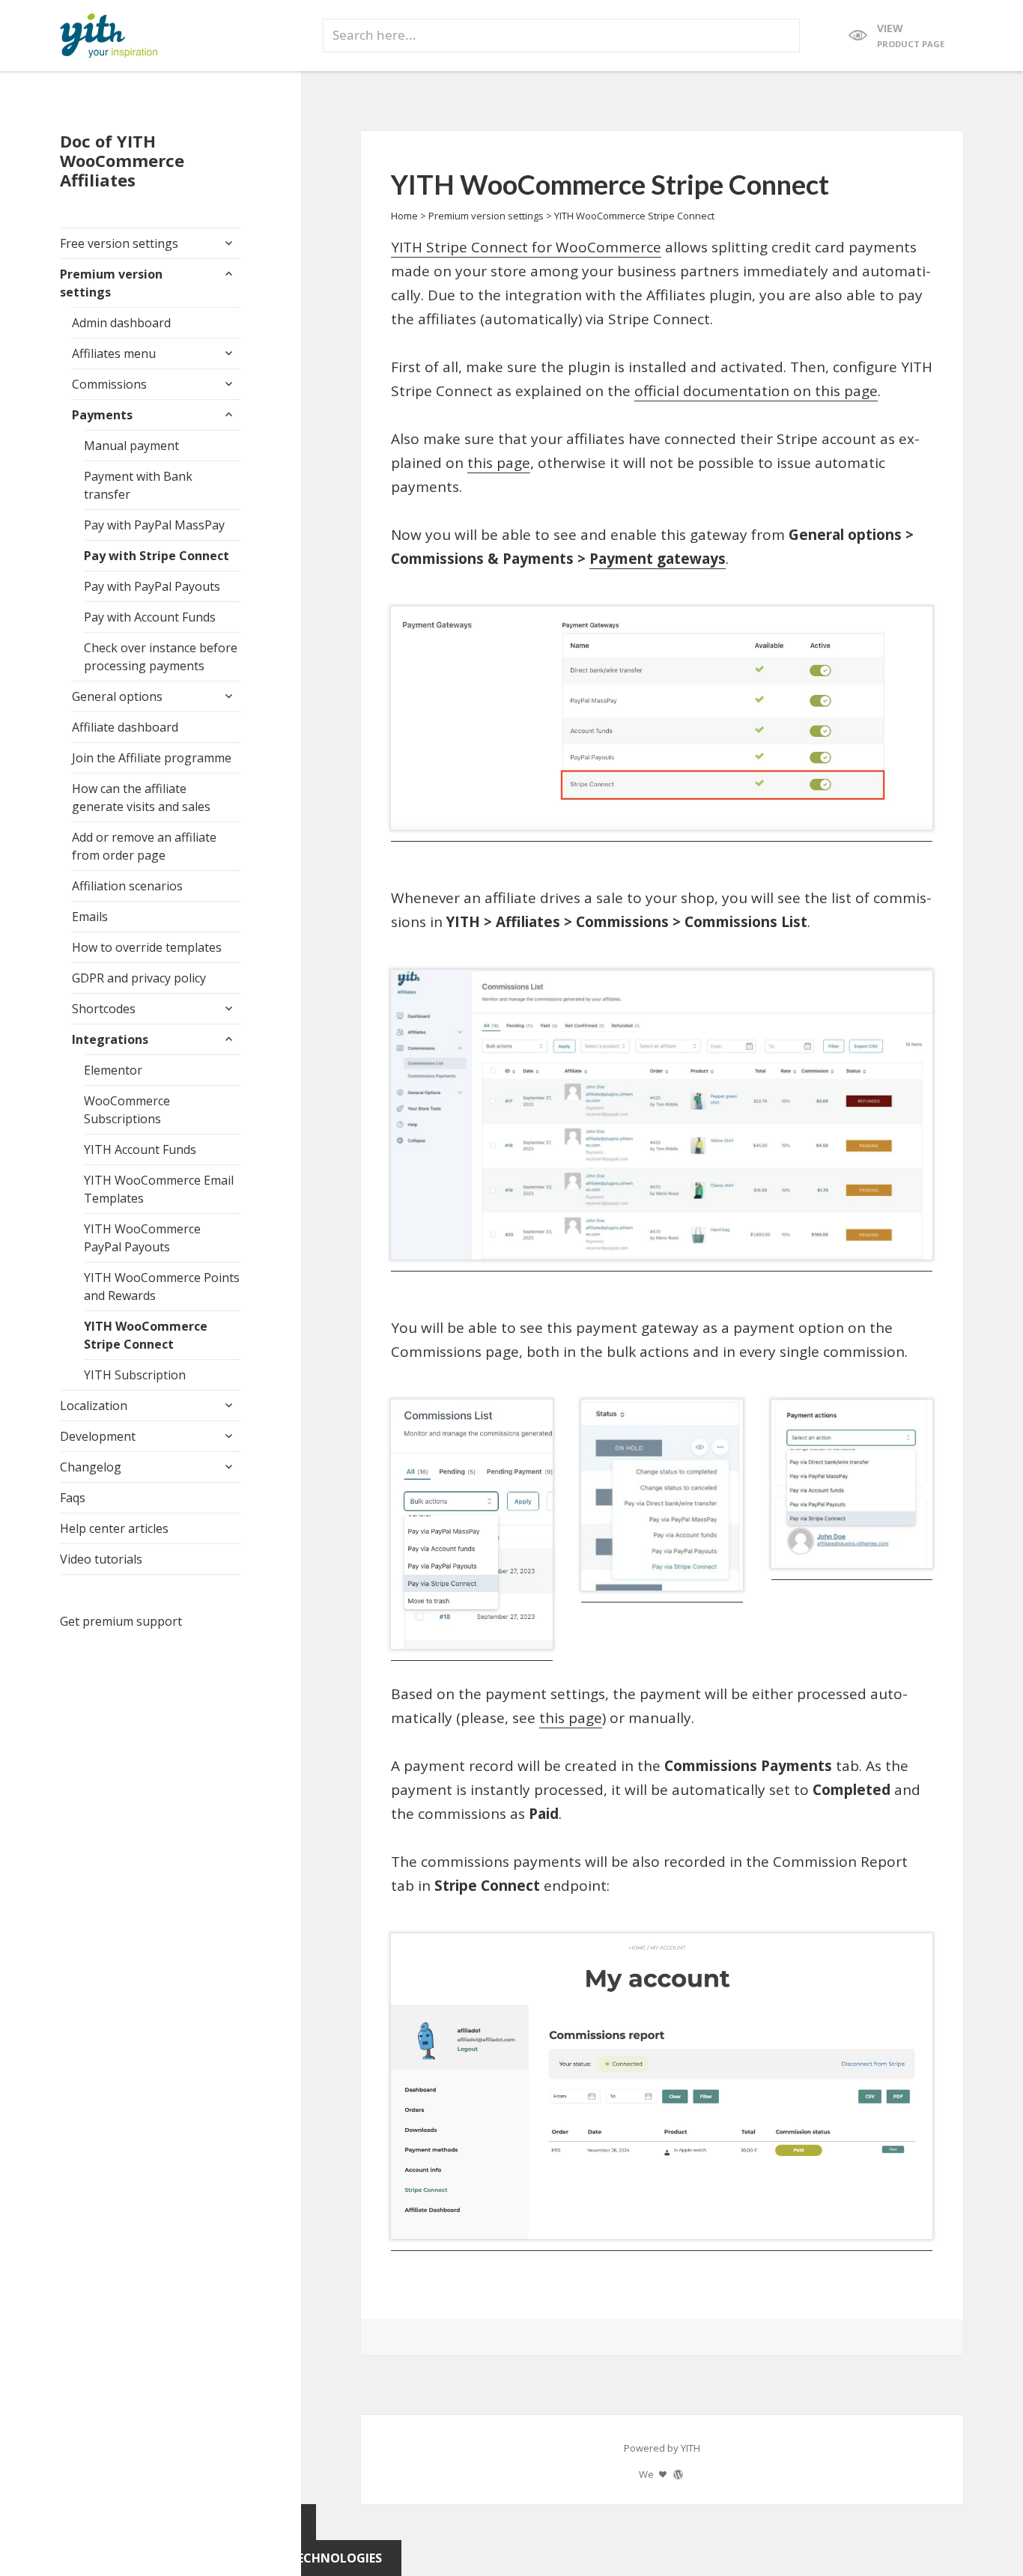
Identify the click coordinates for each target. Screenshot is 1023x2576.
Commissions (109, 384)
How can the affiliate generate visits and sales (141, 798)
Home (404, 216)
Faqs (73, 1498)
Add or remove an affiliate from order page (144, 846)
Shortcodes (104, 1009)
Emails (90, 917)
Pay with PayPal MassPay (154, 525)
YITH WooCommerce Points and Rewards (162, 1287)
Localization (94, 1406)
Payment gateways (658, 559)
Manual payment (131, 446)
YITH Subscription (135, 1375)
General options (117, 696)
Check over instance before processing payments (161, 657)
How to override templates (147, 947)
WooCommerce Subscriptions (127, 1110)
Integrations (110, 1039)
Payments (102, 415)
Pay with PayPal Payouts (152, 586)
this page (499, 463)
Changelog (91, 1467)
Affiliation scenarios (127, 886)
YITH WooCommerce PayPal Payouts (142, 1238)
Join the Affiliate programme (152, 758)
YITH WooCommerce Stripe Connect (146, 1335)
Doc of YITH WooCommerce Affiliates (122, 160)
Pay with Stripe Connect (157, 556)
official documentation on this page (756, 391)
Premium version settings (111, 283)
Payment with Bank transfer (138, 485)
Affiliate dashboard (125, 727)
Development (98, 1436)
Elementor (113, 1070)
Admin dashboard (121, 323)
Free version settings (119, 243)
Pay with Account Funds (150, 617)
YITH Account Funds (140, 1149)
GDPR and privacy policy (139, 978)
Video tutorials (101, 1559)
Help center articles (114, 1528)
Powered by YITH (662, 2448)
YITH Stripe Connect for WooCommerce (526, 247)
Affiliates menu (114, 353)
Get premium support (121, 1621)
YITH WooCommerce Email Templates (159, 1189)
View (911, 35)
